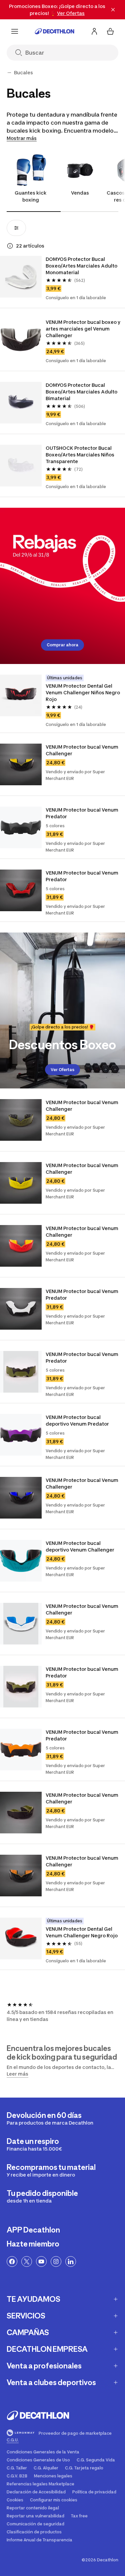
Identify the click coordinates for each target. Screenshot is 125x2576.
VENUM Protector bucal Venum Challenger (82, 750)
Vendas (80, 193)
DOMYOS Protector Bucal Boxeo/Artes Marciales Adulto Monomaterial (82, 266)
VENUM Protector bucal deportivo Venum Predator (77, 1420)
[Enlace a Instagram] (56, 2261)
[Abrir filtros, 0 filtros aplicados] (16, 228)
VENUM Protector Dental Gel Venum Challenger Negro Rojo (82, 1932)
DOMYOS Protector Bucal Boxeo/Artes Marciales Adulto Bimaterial (82, 392)
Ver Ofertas (62, 1070)
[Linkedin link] (71, 2261)
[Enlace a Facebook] (12, 2261)
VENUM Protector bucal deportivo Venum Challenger (80, 1546)
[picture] (21, 277)
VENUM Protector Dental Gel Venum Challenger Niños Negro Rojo (83, 692)
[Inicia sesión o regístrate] (94, 31)
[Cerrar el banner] (113, 10)
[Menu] (15, 31)
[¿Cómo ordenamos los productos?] (10, 246)
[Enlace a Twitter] (27, 2261)
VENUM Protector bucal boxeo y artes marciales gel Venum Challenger (83, 329)
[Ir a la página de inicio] (55, 31)
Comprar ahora (62, 645)
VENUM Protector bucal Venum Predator (82, 813)
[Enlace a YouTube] (41, 2261)
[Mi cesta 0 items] (110, 31)
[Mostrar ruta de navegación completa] (9, 73)
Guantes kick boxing (31, 196)
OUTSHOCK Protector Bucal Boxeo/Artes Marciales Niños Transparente (80, 455)
